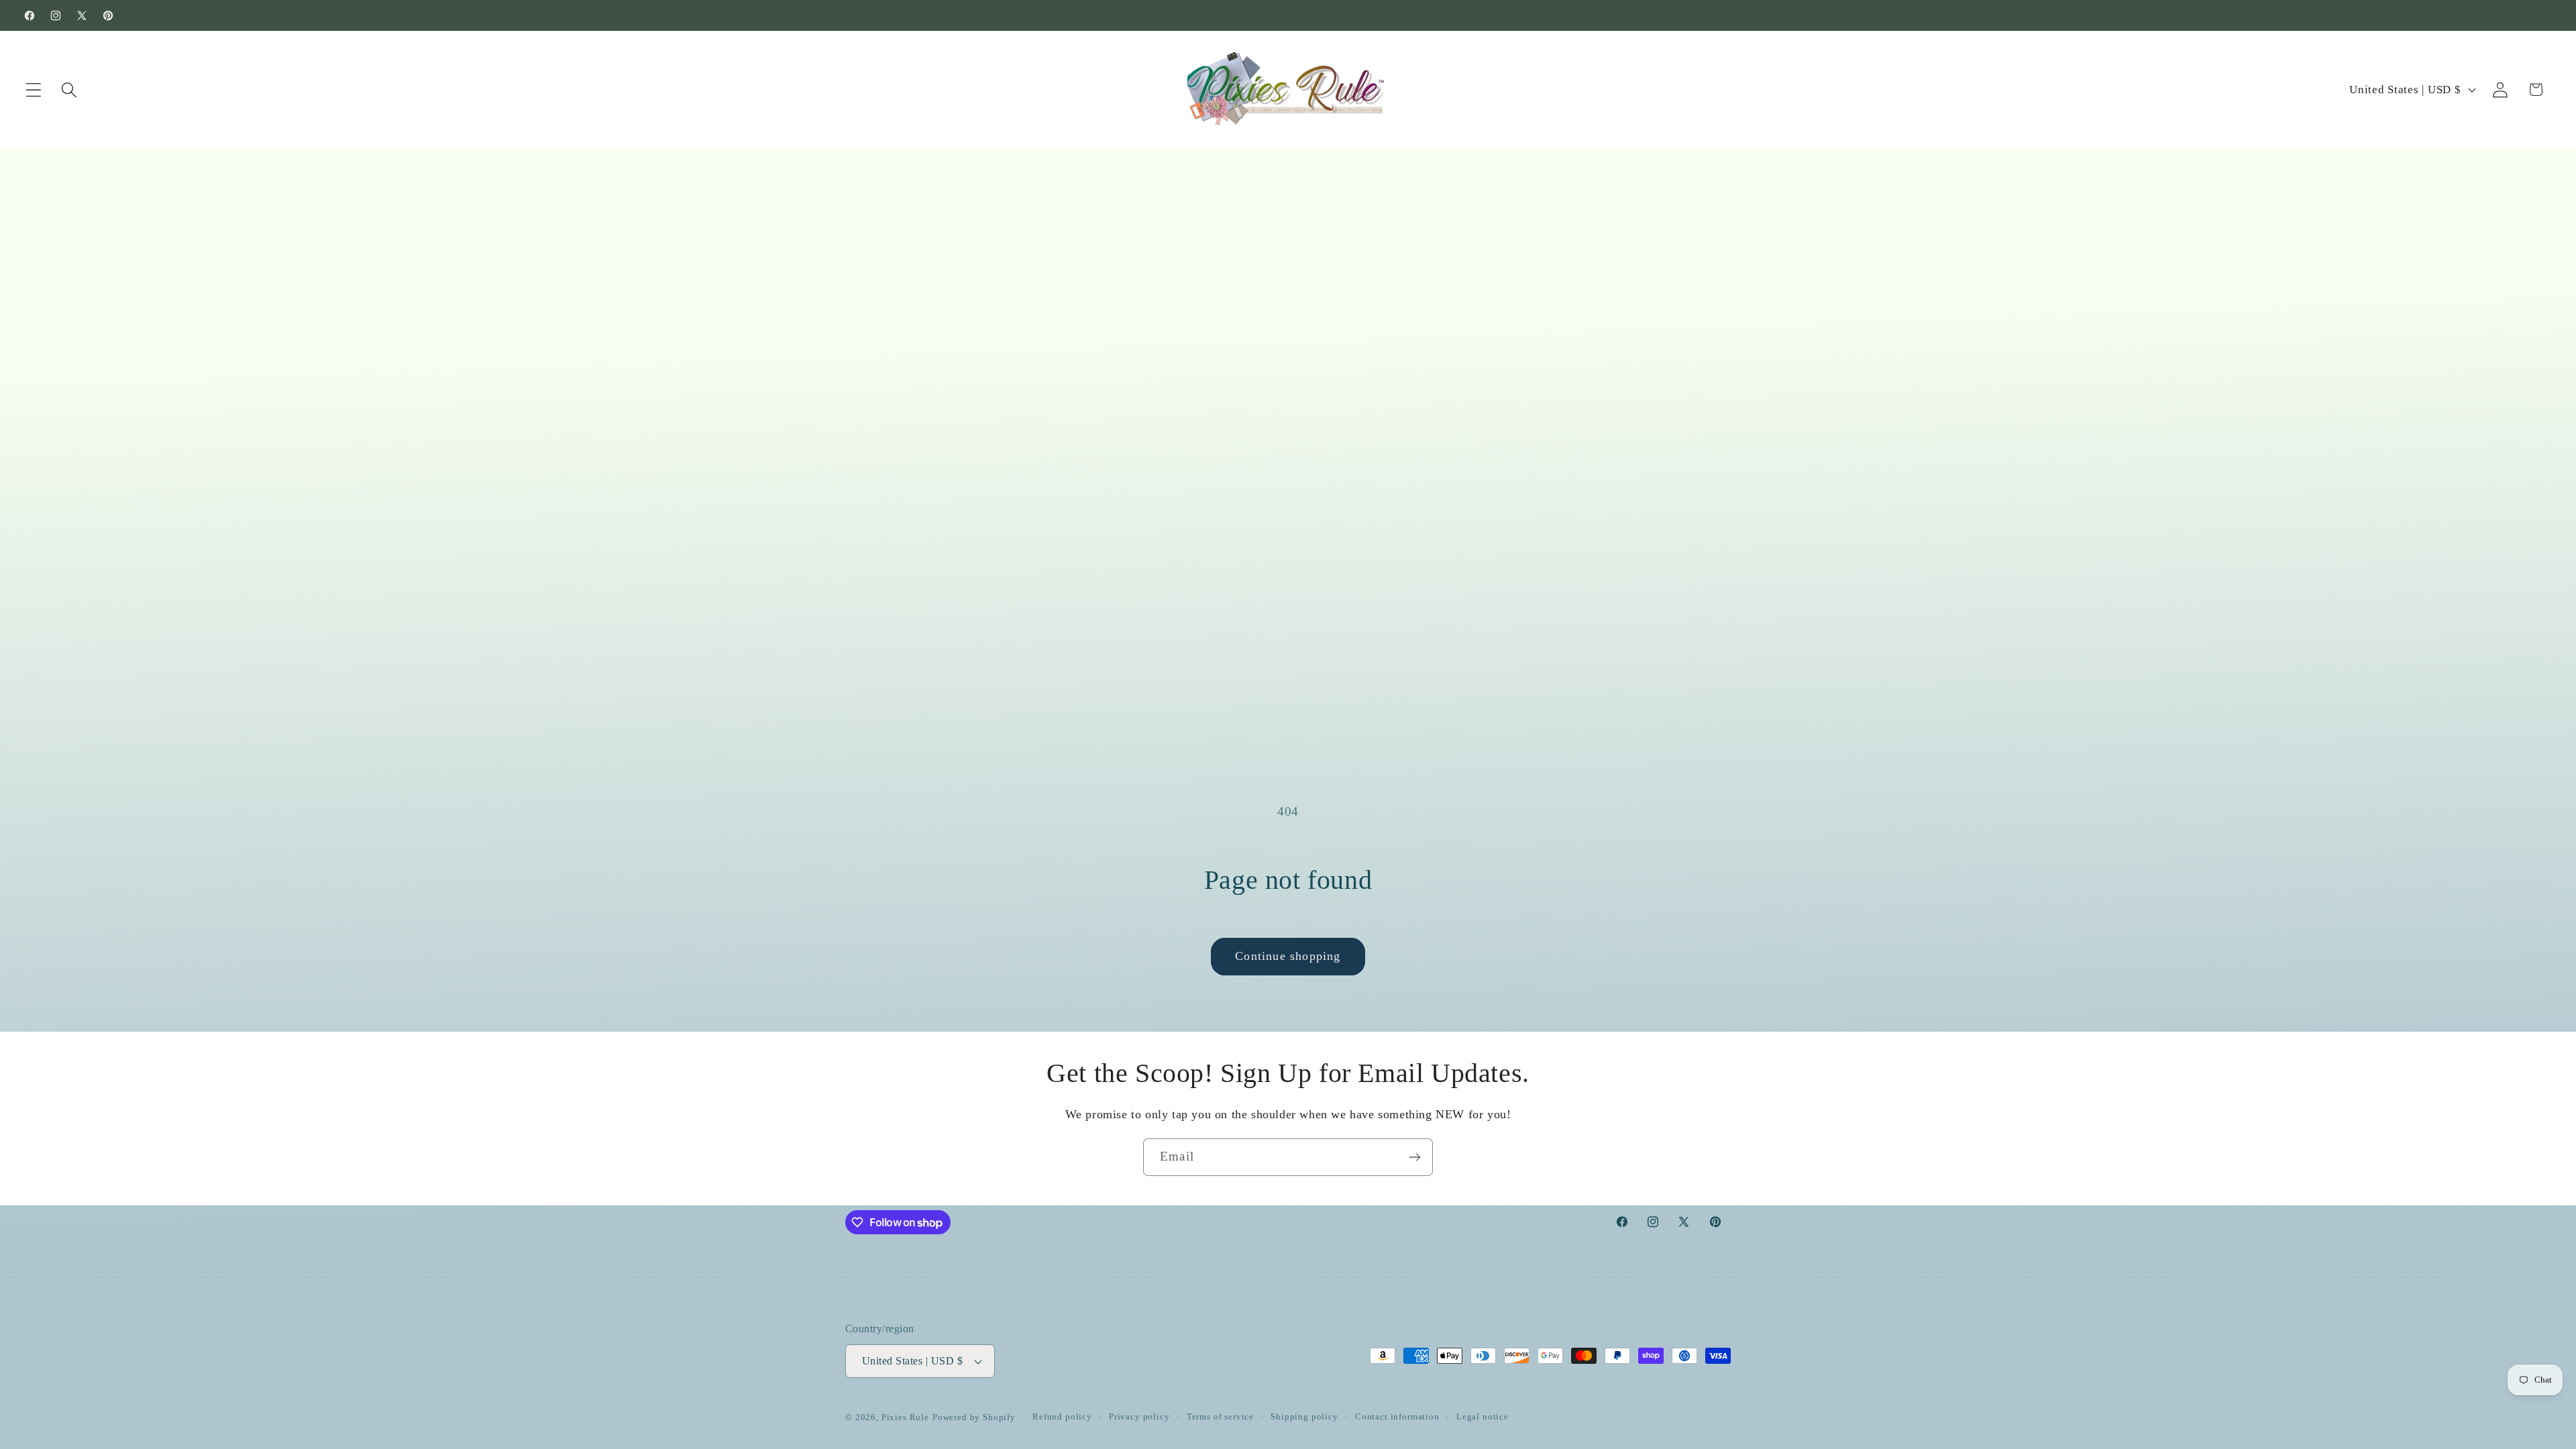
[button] (34, 90)
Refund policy (1062, 1416)
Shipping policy (1304, 1416)
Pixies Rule (905, 1417)
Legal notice (1483, 1416)
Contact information (1397, 1416)
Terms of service (1220, 1416)
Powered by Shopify (974, 1417)
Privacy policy (1139, 1416)
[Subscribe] (1414, 1157)
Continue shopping (1288, 956)
